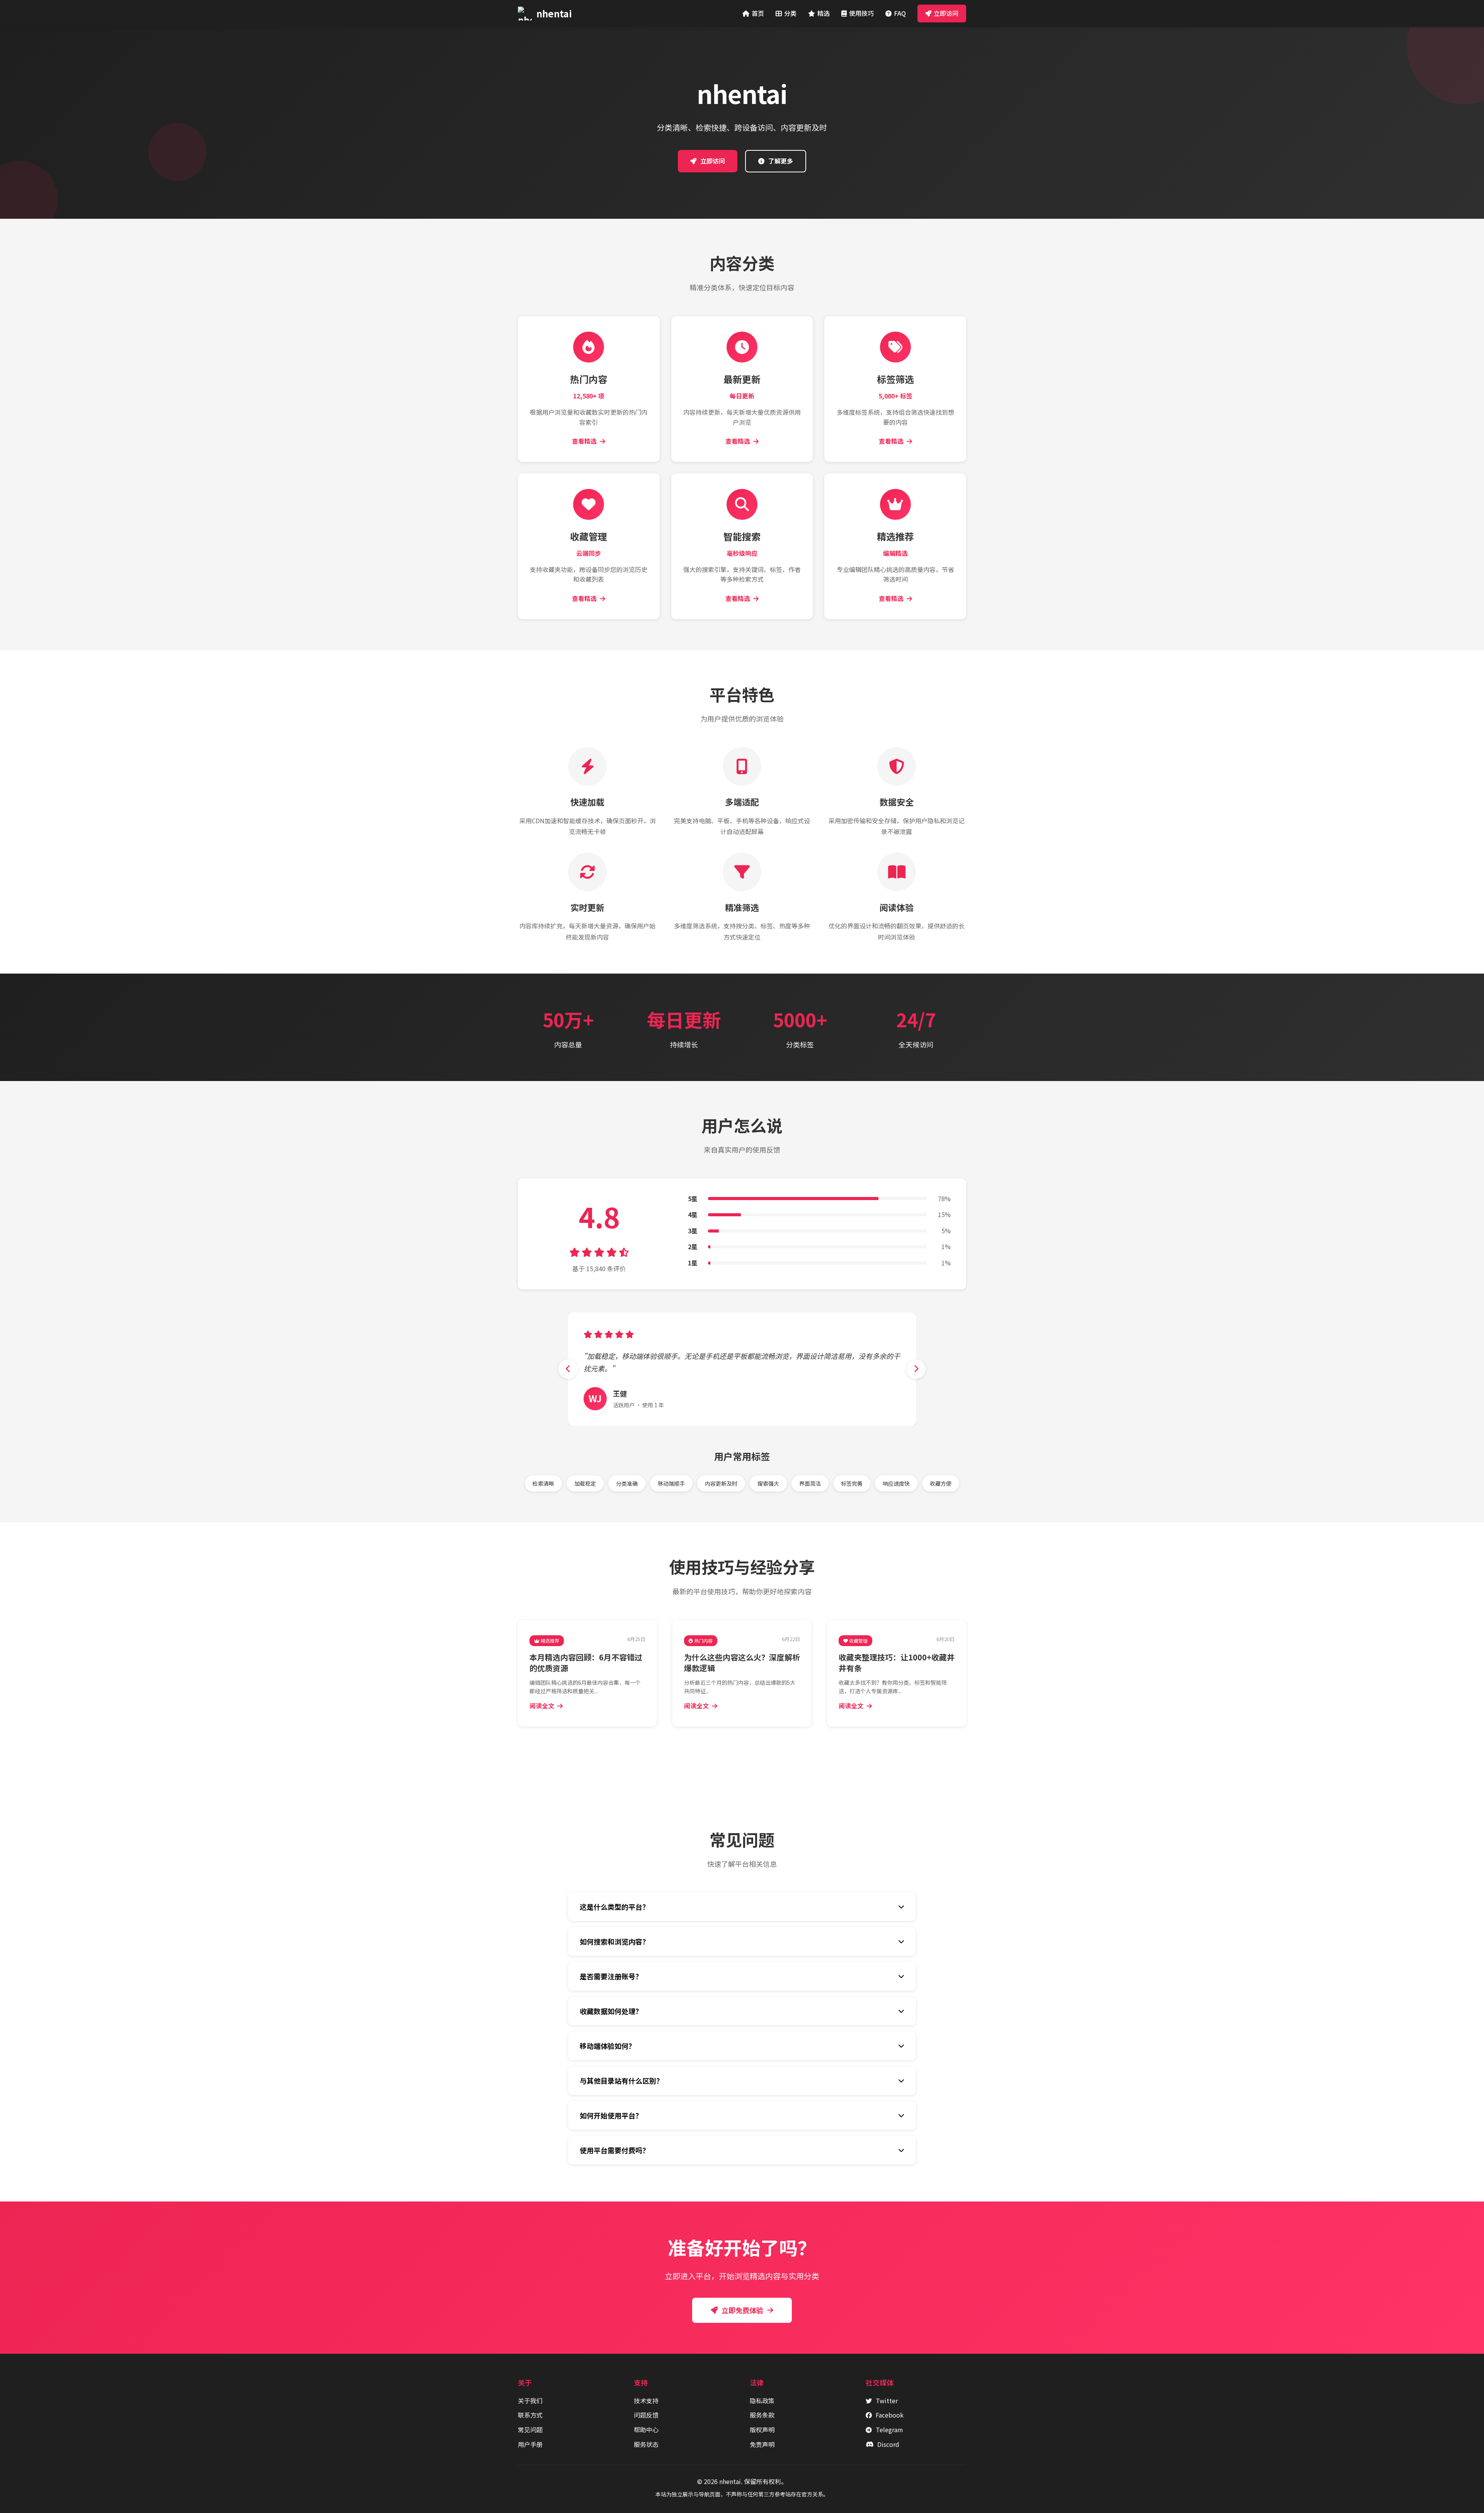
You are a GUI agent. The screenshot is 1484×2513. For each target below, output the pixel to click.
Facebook (890, 2415)
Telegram (889, 2430)
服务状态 (646, 2444)
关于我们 (530, 2401)
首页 (758, 13)
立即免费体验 (742, 2310)
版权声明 (762, 2430)
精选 (824, 13)
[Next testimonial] (916, 1369)
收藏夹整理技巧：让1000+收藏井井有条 (897, 1663)
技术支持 (646, 2401)
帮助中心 (646, 2430)
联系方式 (530, 2415)
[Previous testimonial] (568, 1369)
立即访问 (946, 13)
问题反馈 (646, 2415)
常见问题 (530, 2430)
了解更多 (781, 161)
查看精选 (584, 441)
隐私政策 (762, 2401)
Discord (888, 2444)
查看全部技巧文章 (747, 1753)
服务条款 (762, 2415)
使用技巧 (861, 13)
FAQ (900, 13)
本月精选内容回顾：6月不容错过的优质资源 (586, 1663)
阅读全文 (542, 1706)
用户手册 (530, 2444)
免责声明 (762, 2444)
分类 (790, 13)
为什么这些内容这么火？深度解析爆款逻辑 (742, 1663)
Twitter (887, 2401)
